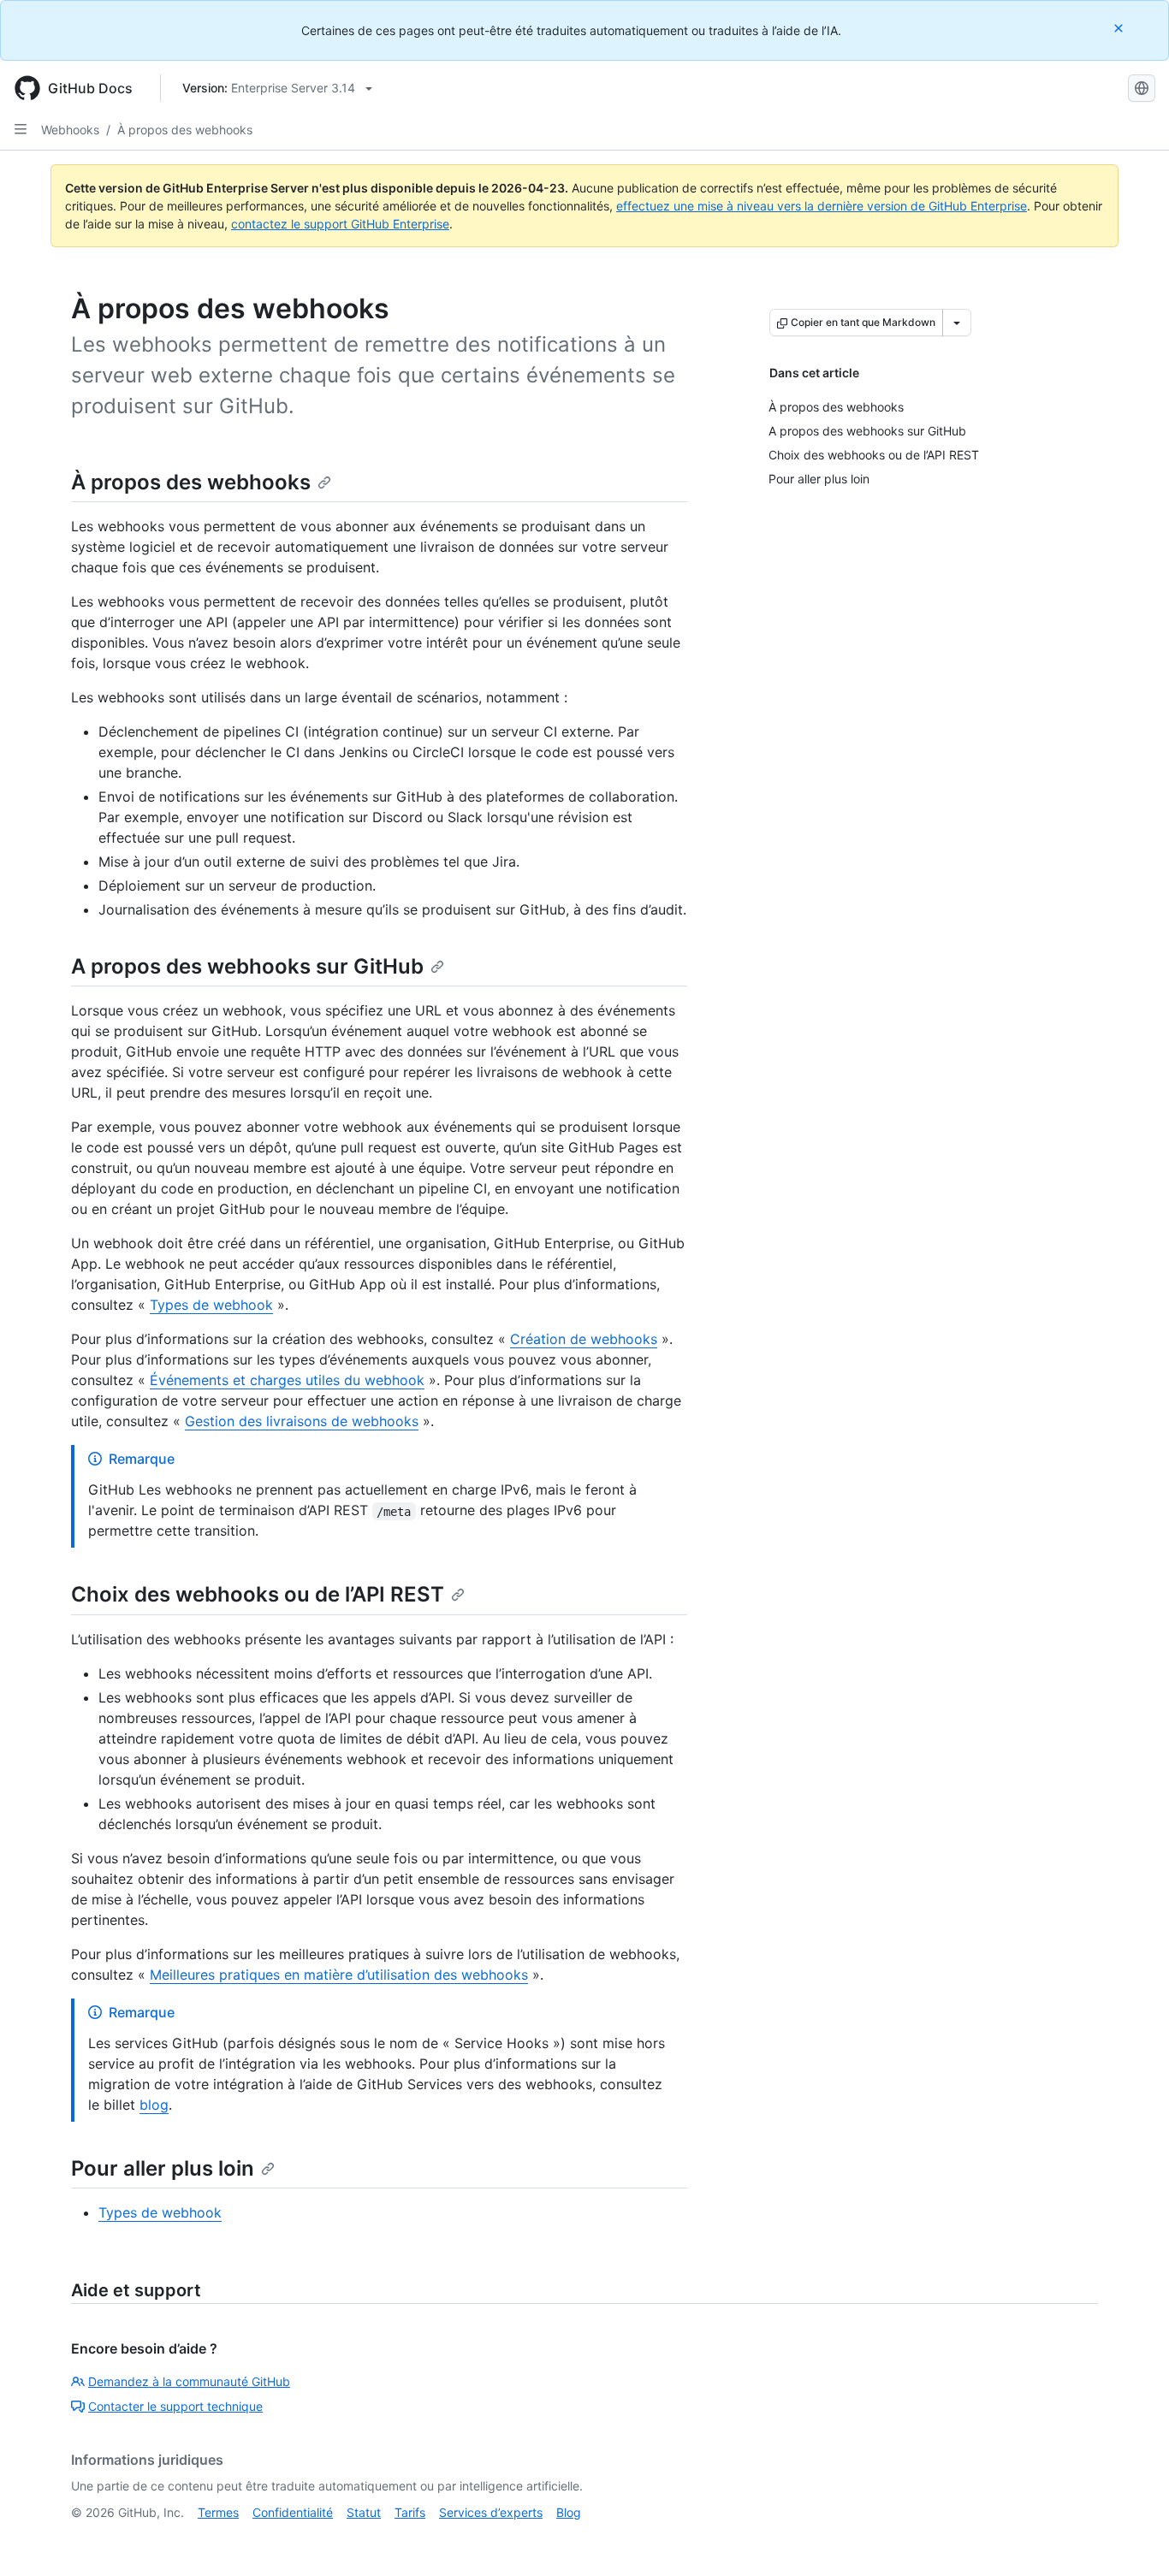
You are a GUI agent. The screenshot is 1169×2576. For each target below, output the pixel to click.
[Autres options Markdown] (957, 323)
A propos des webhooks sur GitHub (247, 966)
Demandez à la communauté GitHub (189, 2381)
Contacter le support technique (175, 2406)
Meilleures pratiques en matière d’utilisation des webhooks (339, 1975)
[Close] (1120, 28)
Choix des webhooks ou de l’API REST (258, 1594)
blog (154, 2105)
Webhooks (70, 130)
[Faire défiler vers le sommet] (1131, 2538)
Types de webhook (211, 1305)
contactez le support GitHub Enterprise (340, 224)
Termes (218, 2512)
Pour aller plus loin (163, 2168)
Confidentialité (293, 2512)
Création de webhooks (584, 1339)
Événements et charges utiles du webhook (287, 1380)
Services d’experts (491, 2512)
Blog (569, 2512)
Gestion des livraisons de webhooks (302, 1421)
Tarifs (410, 2512)
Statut (364, 2512)
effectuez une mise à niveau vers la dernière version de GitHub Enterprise (822, 206)
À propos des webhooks (185, 130)
